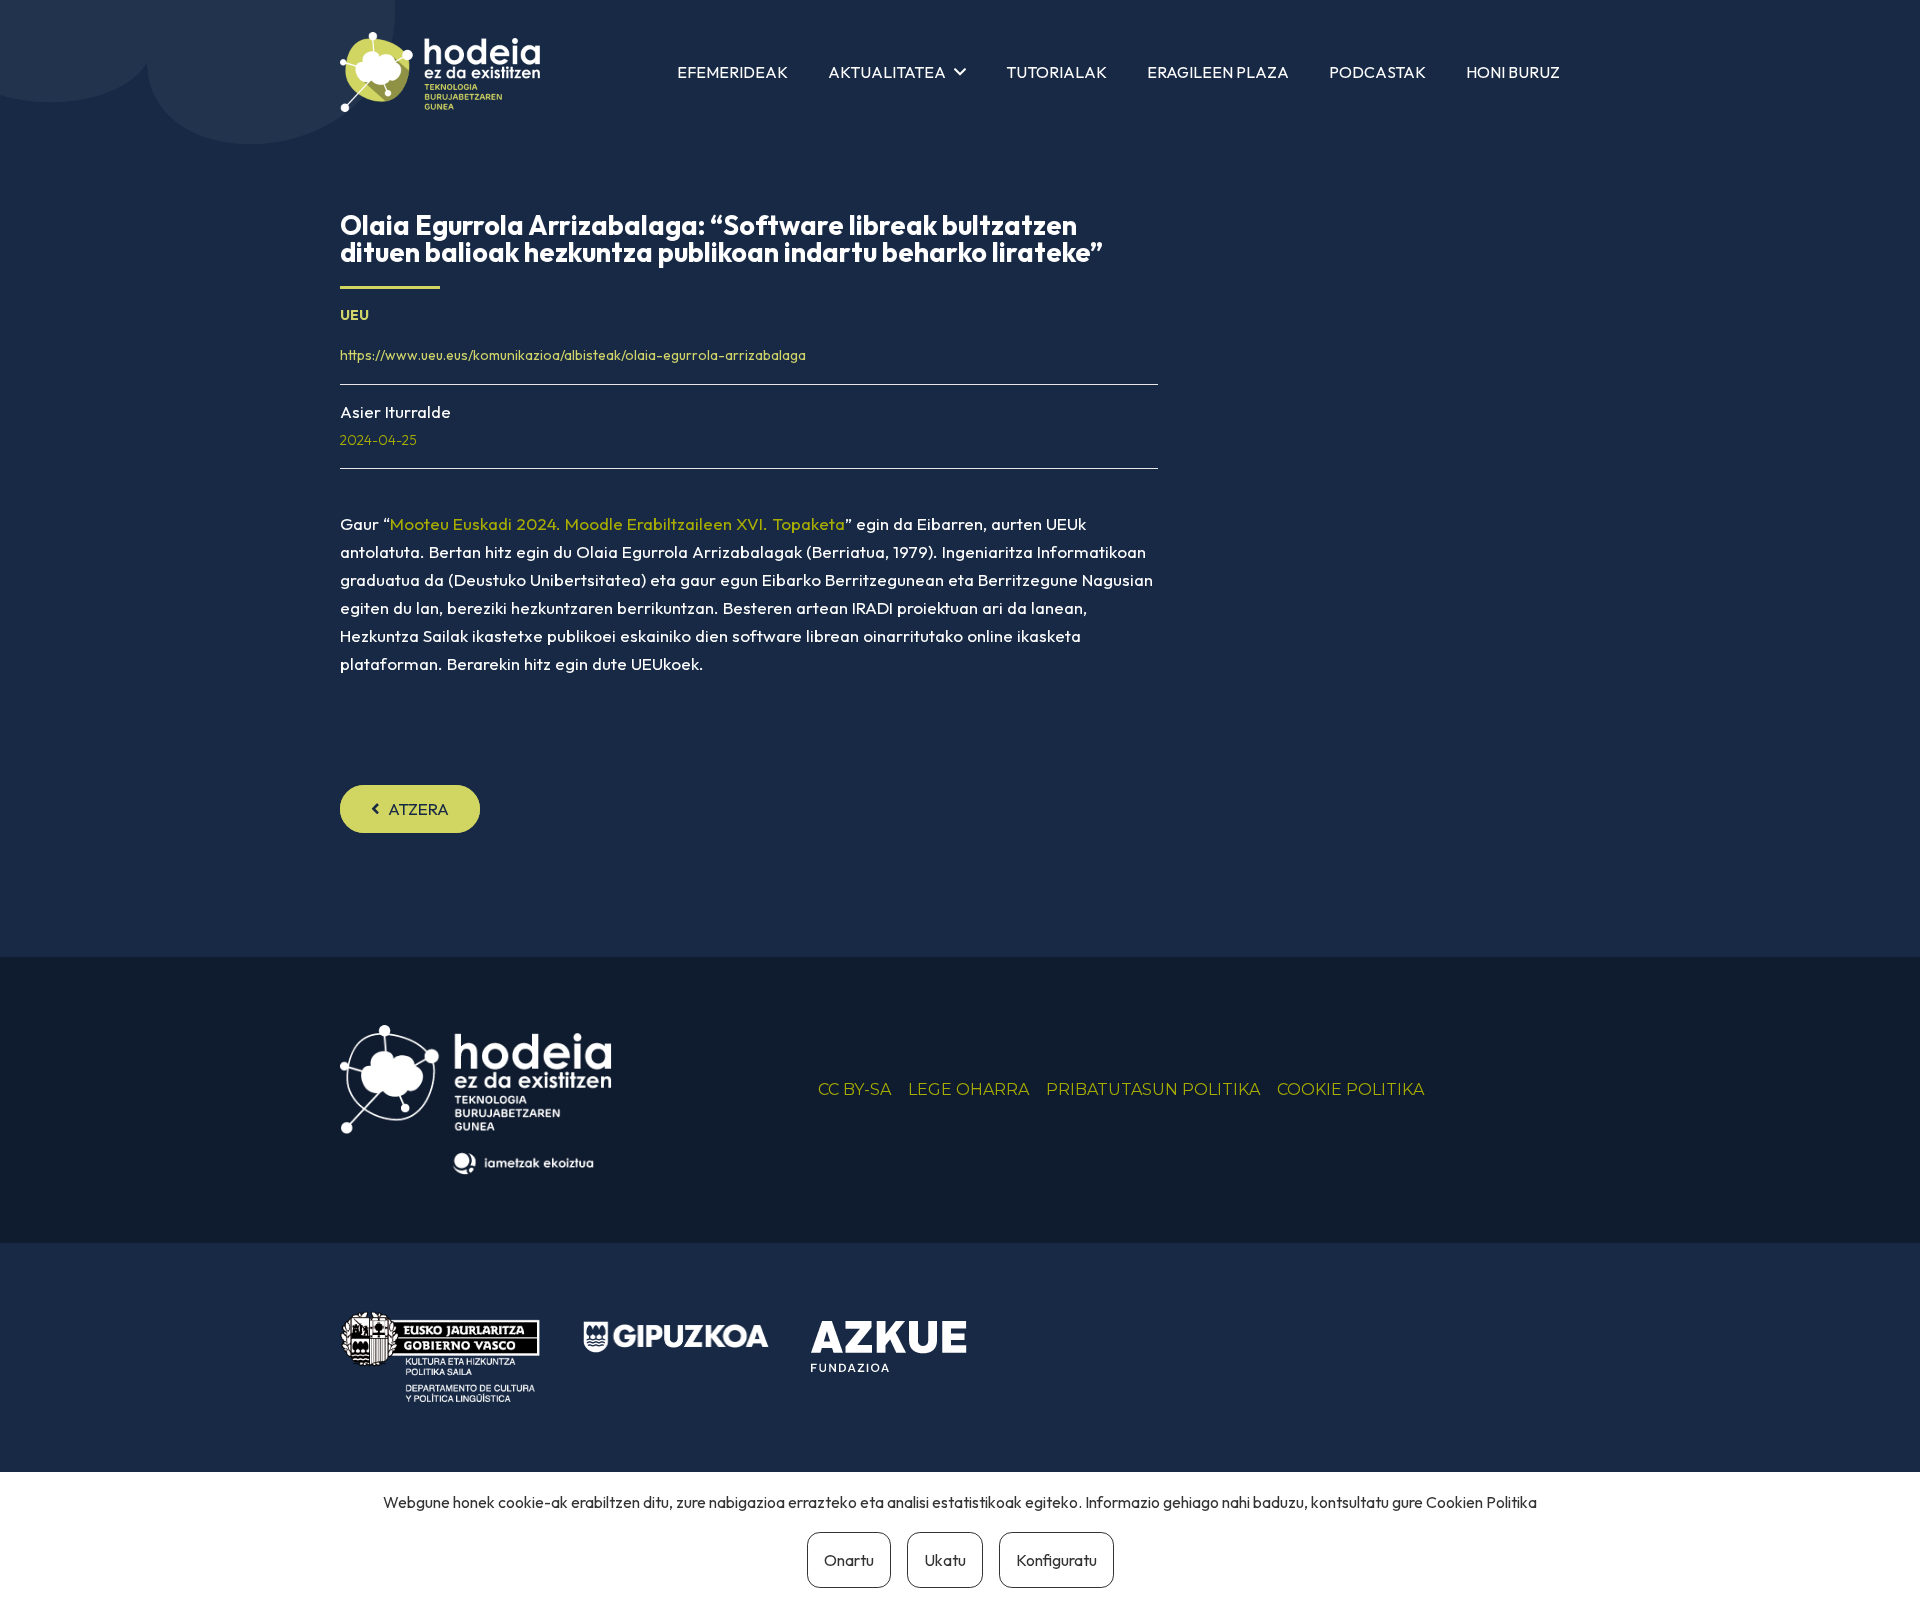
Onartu (849, 1560)
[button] (960, 71)
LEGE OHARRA (968, 1089)
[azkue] (904, 1347)
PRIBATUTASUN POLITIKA (1153, 1089)
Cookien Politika (1481, 1502)
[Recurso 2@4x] (440, 1356)
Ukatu (945, 1560)
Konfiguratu (1056, 1560)
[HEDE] (440, 72)
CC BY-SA (854, 1089)
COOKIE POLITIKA (1350, 1089)
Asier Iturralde (395, 411)
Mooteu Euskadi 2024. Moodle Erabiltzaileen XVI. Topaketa (617, 523)
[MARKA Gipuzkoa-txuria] (676, 1337)
